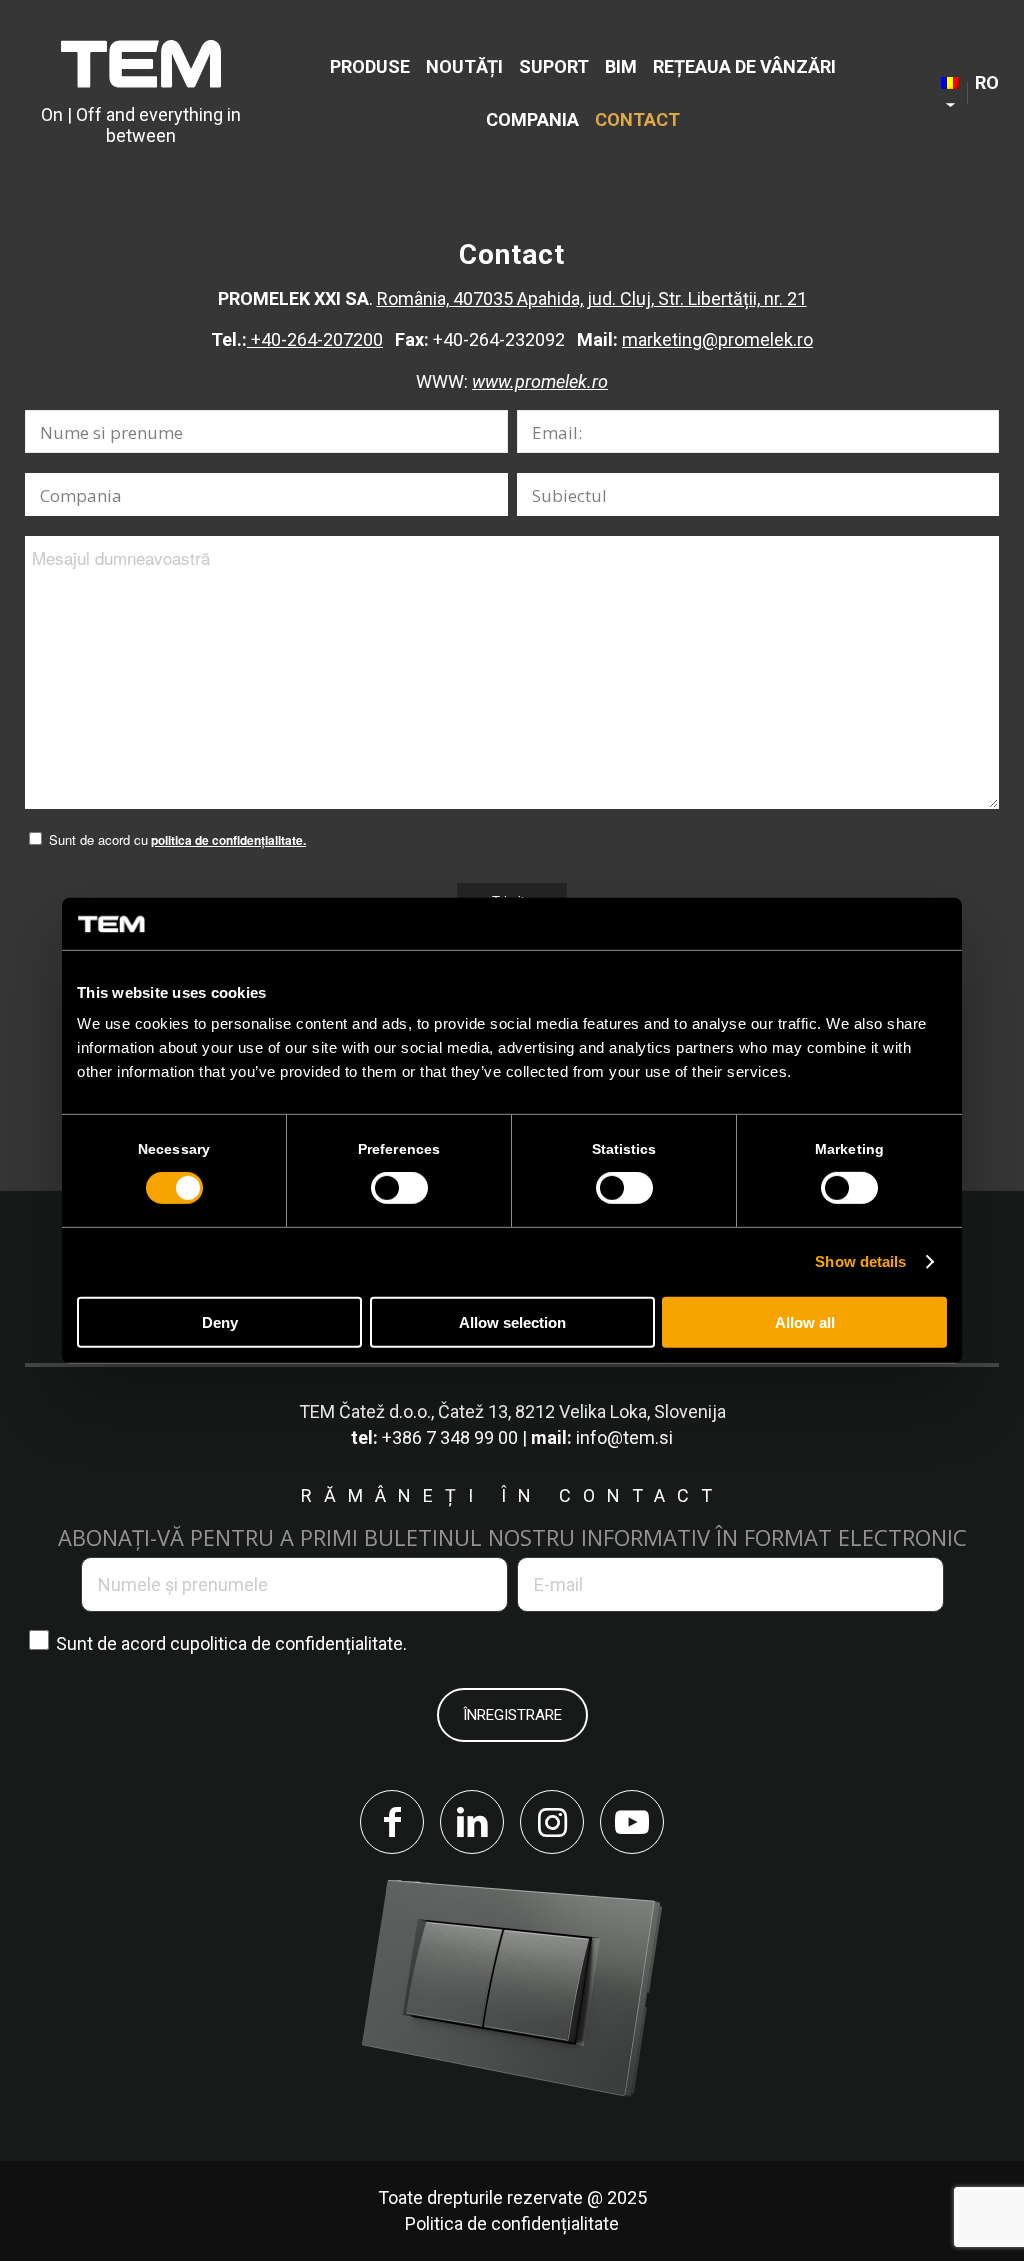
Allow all (805, 1322)
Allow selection (512, 1322)
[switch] (399, 1188)
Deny (220, 1322)
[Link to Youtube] (632, 1822)
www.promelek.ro (540, 381)
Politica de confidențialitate (512, 2223)
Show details (860, 1261)
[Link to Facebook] (392, 1822)
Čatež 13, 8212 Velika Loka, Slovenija (582, 1411)
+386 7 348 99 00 (450, 1437)
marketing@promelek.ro (717, 339)
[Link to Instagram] (552, 1822)
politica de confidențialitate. (228, 840)
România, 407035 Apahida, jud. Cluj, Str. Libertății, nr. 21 (592, 298)
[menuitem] (370, 66)
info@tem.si (624, 1437)
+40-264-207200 (315, 339)
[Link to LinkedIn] (472, 1822)
